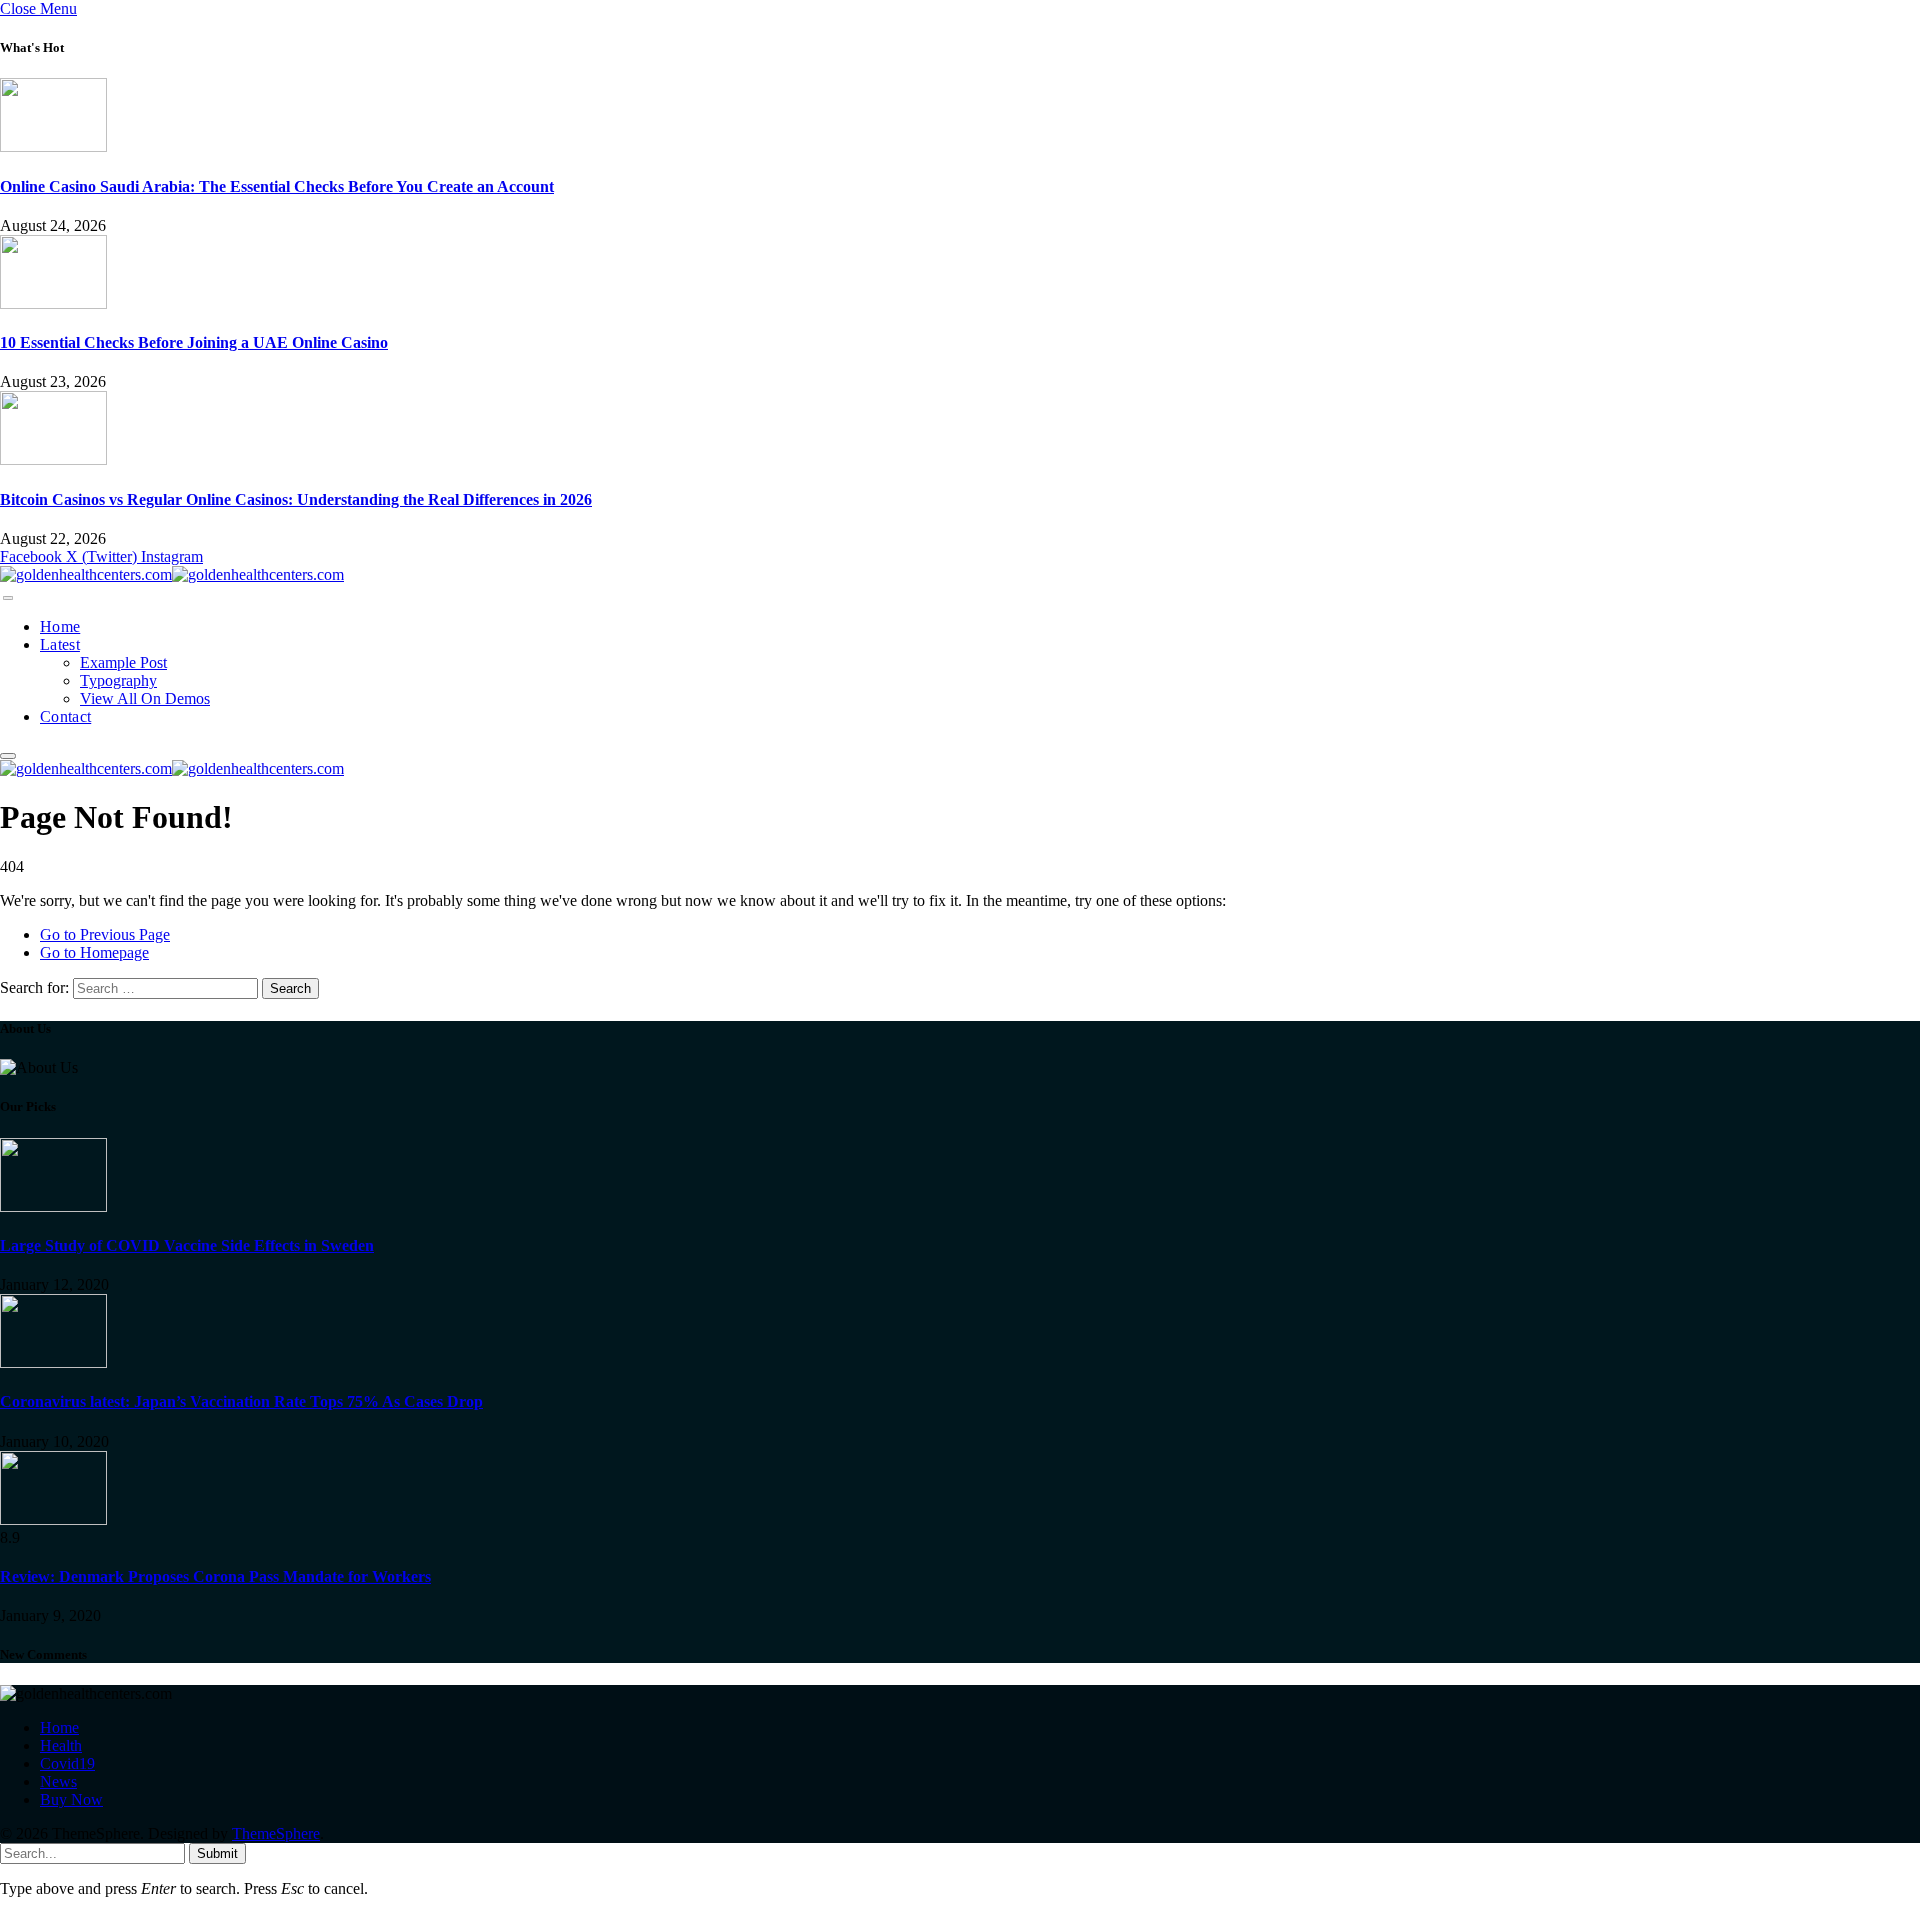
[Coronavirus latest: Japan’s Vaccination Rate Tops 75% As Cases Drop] (53, 1362)
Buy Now (71, 1799)
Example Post (123, 662)
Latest (60, 644)
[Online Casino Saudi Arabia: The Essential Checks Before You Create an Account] (53, 146)
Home (60, 626)
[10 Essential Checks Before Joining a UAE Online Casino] (53, 303)
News (58, 1781)
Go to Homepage (94, 952)
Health (61, 1745)
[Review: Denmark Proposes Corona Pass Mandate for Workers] (53, 1519)
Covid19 (67, 1763)
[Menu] (8, 598)
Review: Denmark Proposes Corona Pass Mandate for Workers (215, 1576)
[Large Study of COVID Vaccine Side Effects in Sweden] (53, 1206)
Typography (118, 680)
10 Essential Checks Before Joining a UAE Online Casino (194, 342)
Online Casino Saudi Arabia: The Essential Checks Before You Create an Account (277, 186)
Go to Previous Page (105, 934)
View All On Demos (145, 698)
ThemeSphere (276, 1833)
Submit (217, 1853)
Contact (65, 716)
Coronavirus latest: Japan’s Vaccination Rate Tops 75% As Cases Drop (241, 1401)
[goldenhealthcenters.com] (172, 574)
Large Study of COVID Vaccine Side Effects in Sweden (187, 1245)
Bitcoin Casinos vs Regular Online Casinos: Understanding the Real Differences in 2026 (296, 499)
